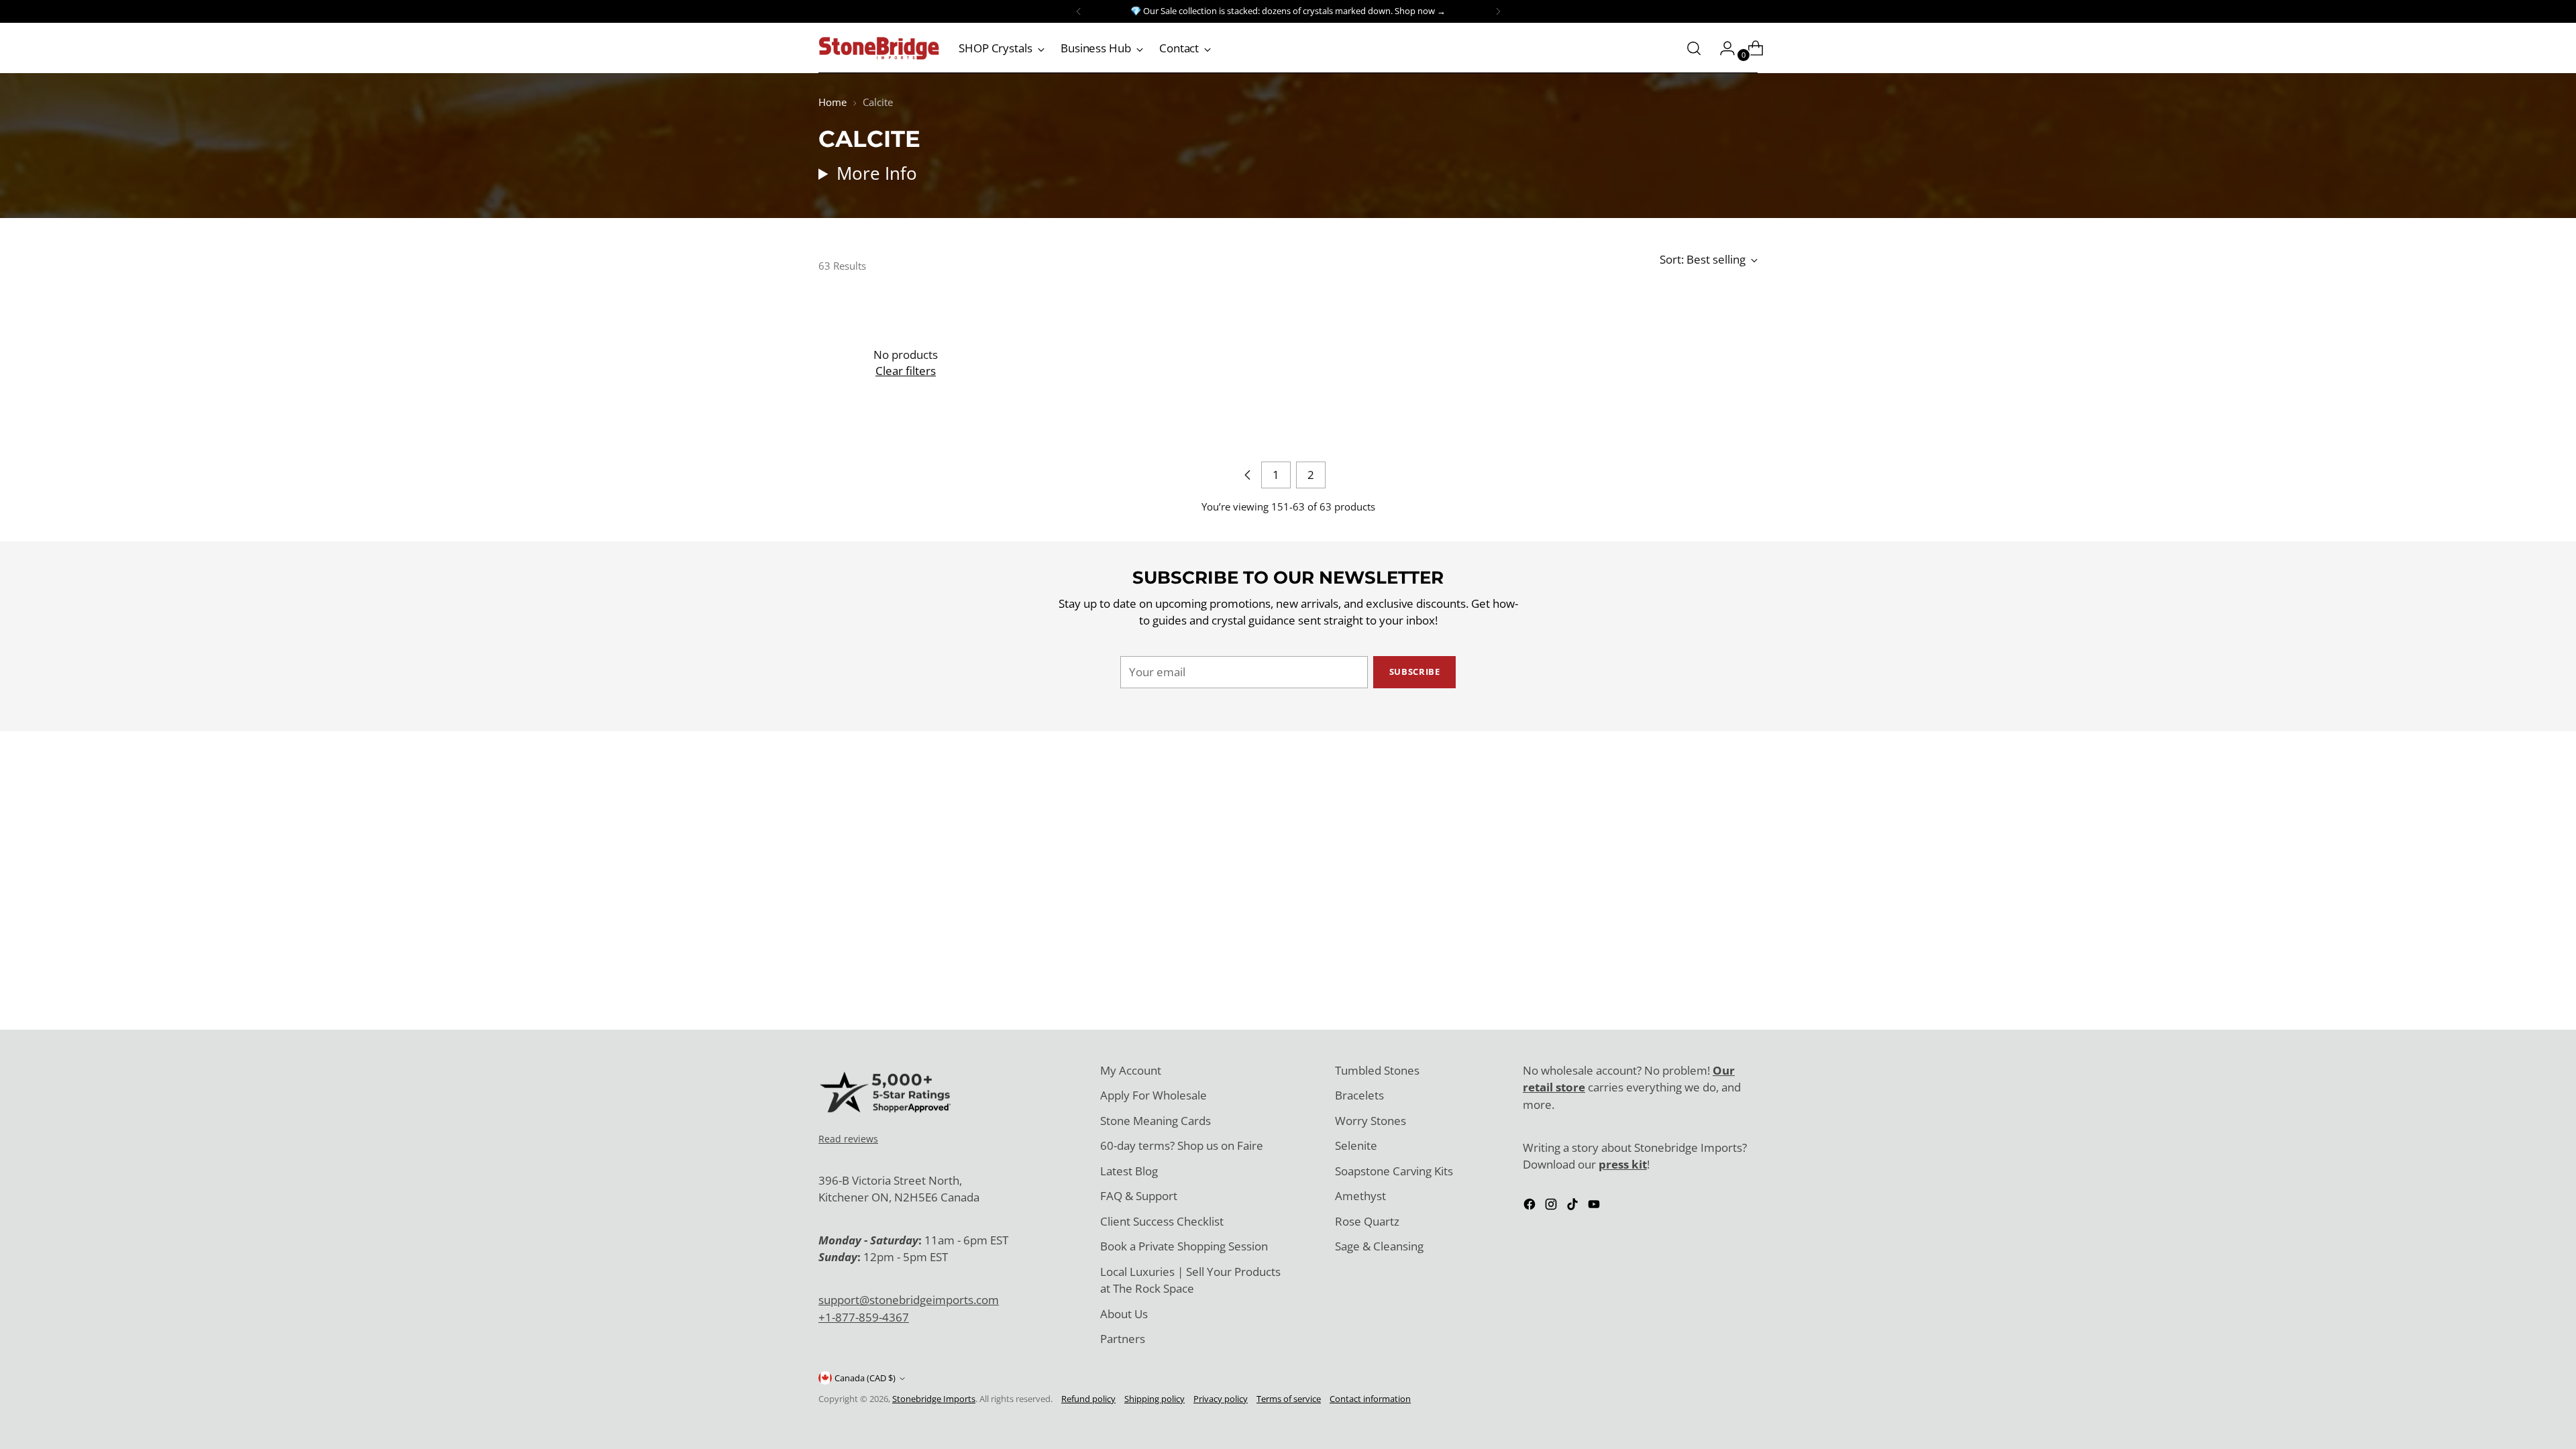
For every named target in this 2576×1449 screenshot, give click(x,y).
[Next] (1498, 11)
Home (833, 102)
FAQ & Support (1139, 1196)
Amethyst (1360, 1196)
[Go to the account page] (1722, 48)
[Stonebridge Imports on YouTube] (1595, 1206)
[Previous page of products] (1248, 475)
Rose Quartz (1367, 1221)
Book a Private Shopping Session (1184, 1246)
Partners (1123, 1339)
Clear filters (906, 371)
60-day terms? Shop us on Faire (1182, 1145)
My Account (1131, 1070)
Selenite (1356, 1145)
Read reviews (848, 1139)
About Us (1124, 1314)
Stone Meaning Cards (1156, 1121)
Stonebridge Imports (934, 1399)
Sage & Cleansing (1379, 1246)
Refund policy (1088, 1399)
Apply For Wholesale (1153, 1095)
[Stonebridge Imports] (879, 48)
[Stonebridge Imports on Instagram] (1552, 1206)
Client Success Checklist (1162, 1221)
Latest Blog (1129, 1171)
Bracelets (1359, 1095)
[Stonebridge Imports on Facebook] (1531, 1206)
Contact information (1370, 1399)
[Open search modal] (1694, 48)
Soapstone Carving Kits (1394, 1171)
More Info (877, 173)
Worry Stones (1371, 1121)
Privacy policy (1221, 1399)
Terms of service (1289, 1399)
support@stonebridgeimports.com (909, 1300)
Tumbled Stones (1377, 1070)
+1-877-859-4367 (864, 1317)
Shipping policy (1155, 1399)
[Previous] (1079, 11)
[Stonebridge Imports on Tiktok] (1574, 1206)
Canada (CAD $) (865, 1378)
